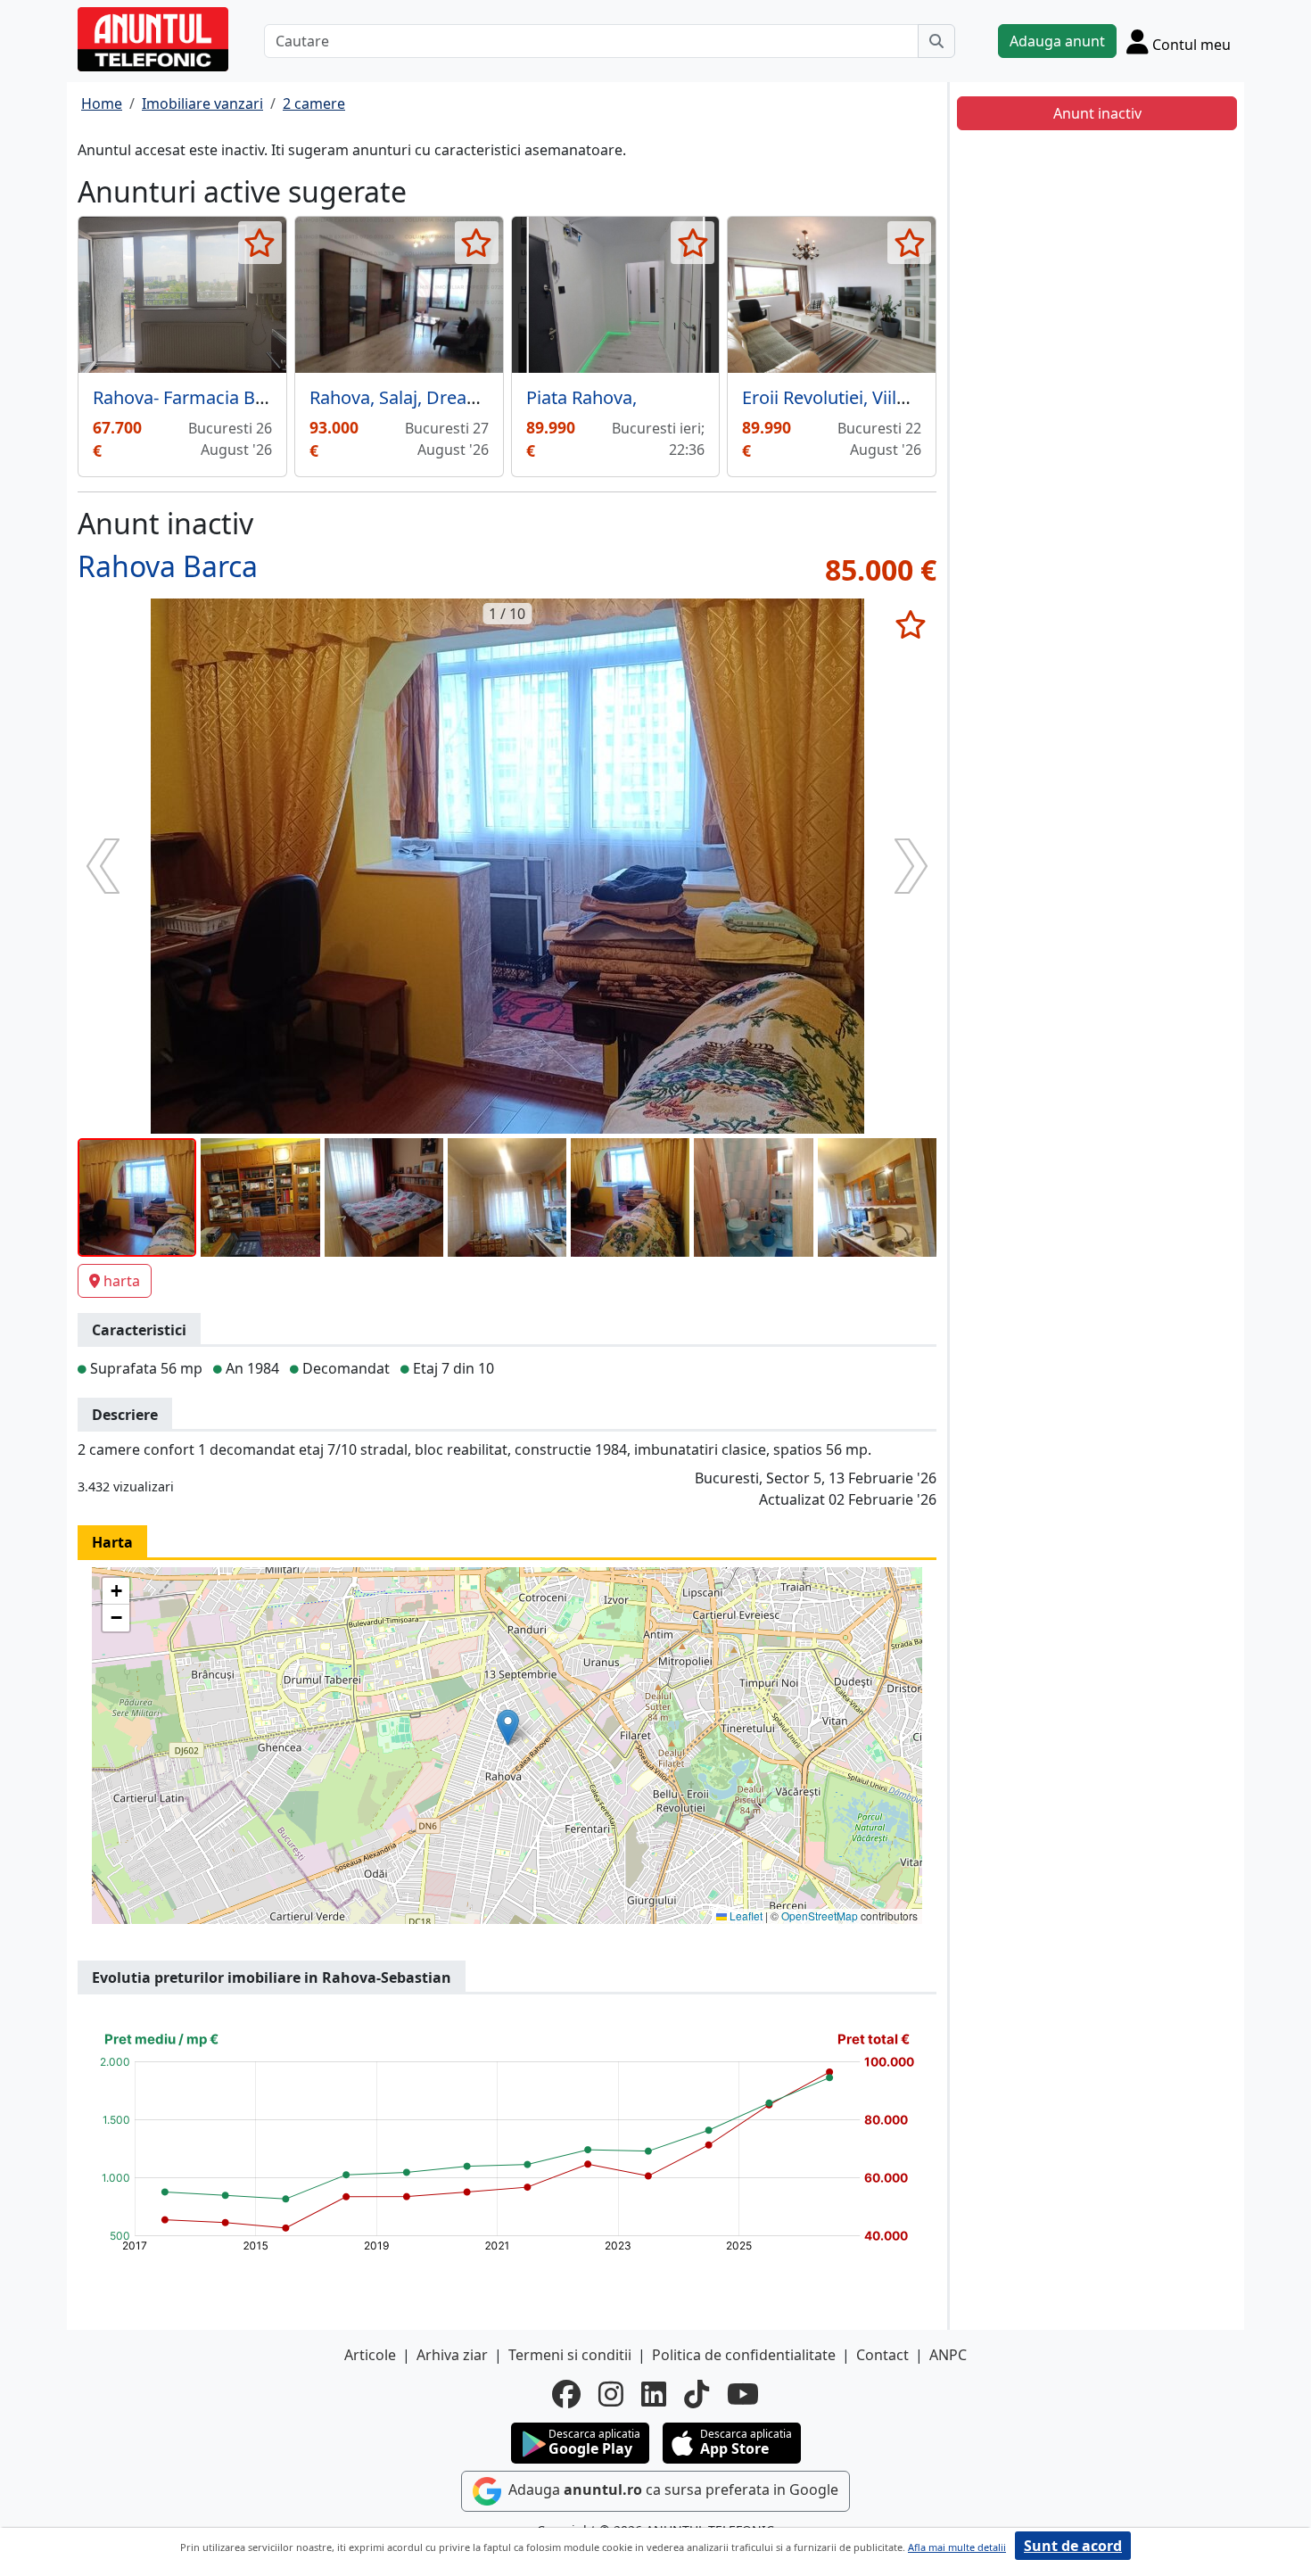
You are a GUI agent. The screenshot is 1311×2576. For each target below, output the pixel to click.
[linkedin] (654, 2394)
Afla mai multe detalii (957, 2547)
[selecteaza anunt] (260, 243)
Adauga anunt (1057, 41)
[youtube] (743, 2394)
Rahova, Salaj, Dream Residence (441, 397)
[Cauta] (936, 41)
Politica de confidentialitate (744, 2355)
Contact (882, 2355)
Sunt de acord (1073, 2546)
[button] (508, 1727)
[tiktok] (697, 2394)
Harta (112, 1542)
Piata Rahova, (581, 397)
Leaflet (745, 1915)
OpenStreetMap (820, 1915)
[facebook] (566, 2394)
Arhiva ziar (452, 2355)
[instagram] (611, 2394)
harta (122, 1281)
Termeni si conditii (570, 2355)
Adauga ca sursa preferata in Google (672, 2489)
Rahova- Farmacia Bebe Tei (203, 397)
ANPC (948, 2355)
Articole (370, 2355)
